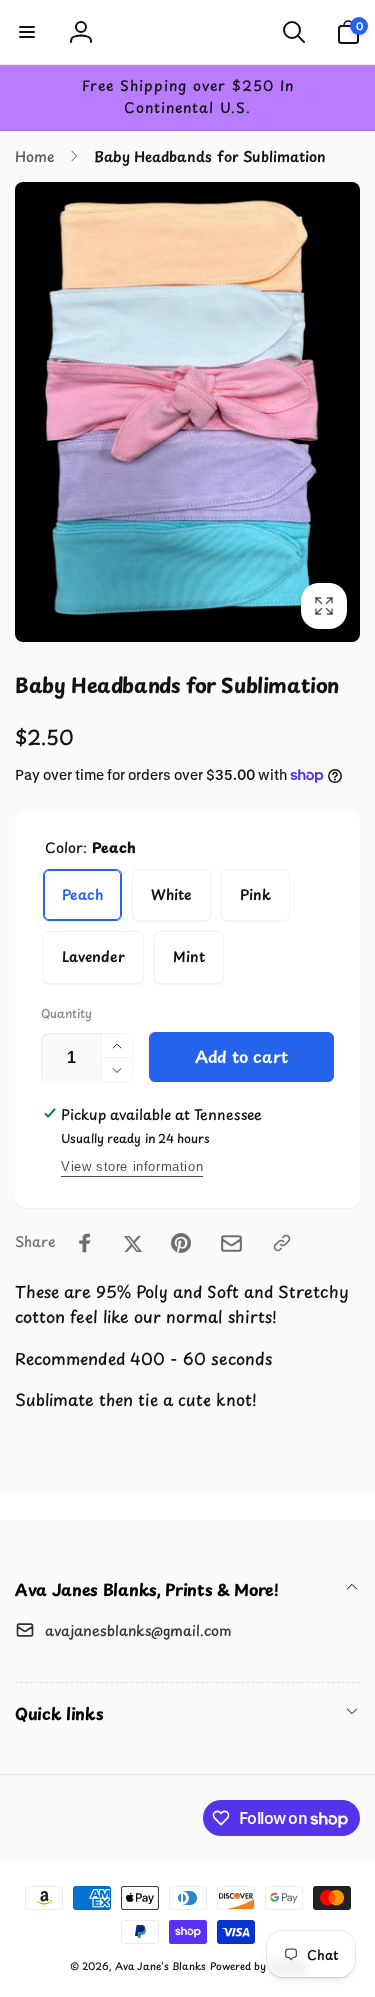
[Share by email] (231, 1243)
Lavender (93, 956)
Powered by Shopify (258, 1965)
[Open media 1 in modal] (187, 412)
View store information (132, 1166)
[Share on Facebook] (85, 1243)
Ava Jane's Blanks (160, 1965)
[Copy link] (282, 1243)
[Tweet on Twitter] (133, 1243)
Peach (82, 894)
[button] (27, 32)
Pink (255, 894)
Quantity (66, 1013)
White (171, 894)
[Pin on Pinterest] (181, 1243)
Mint (189, 956)
